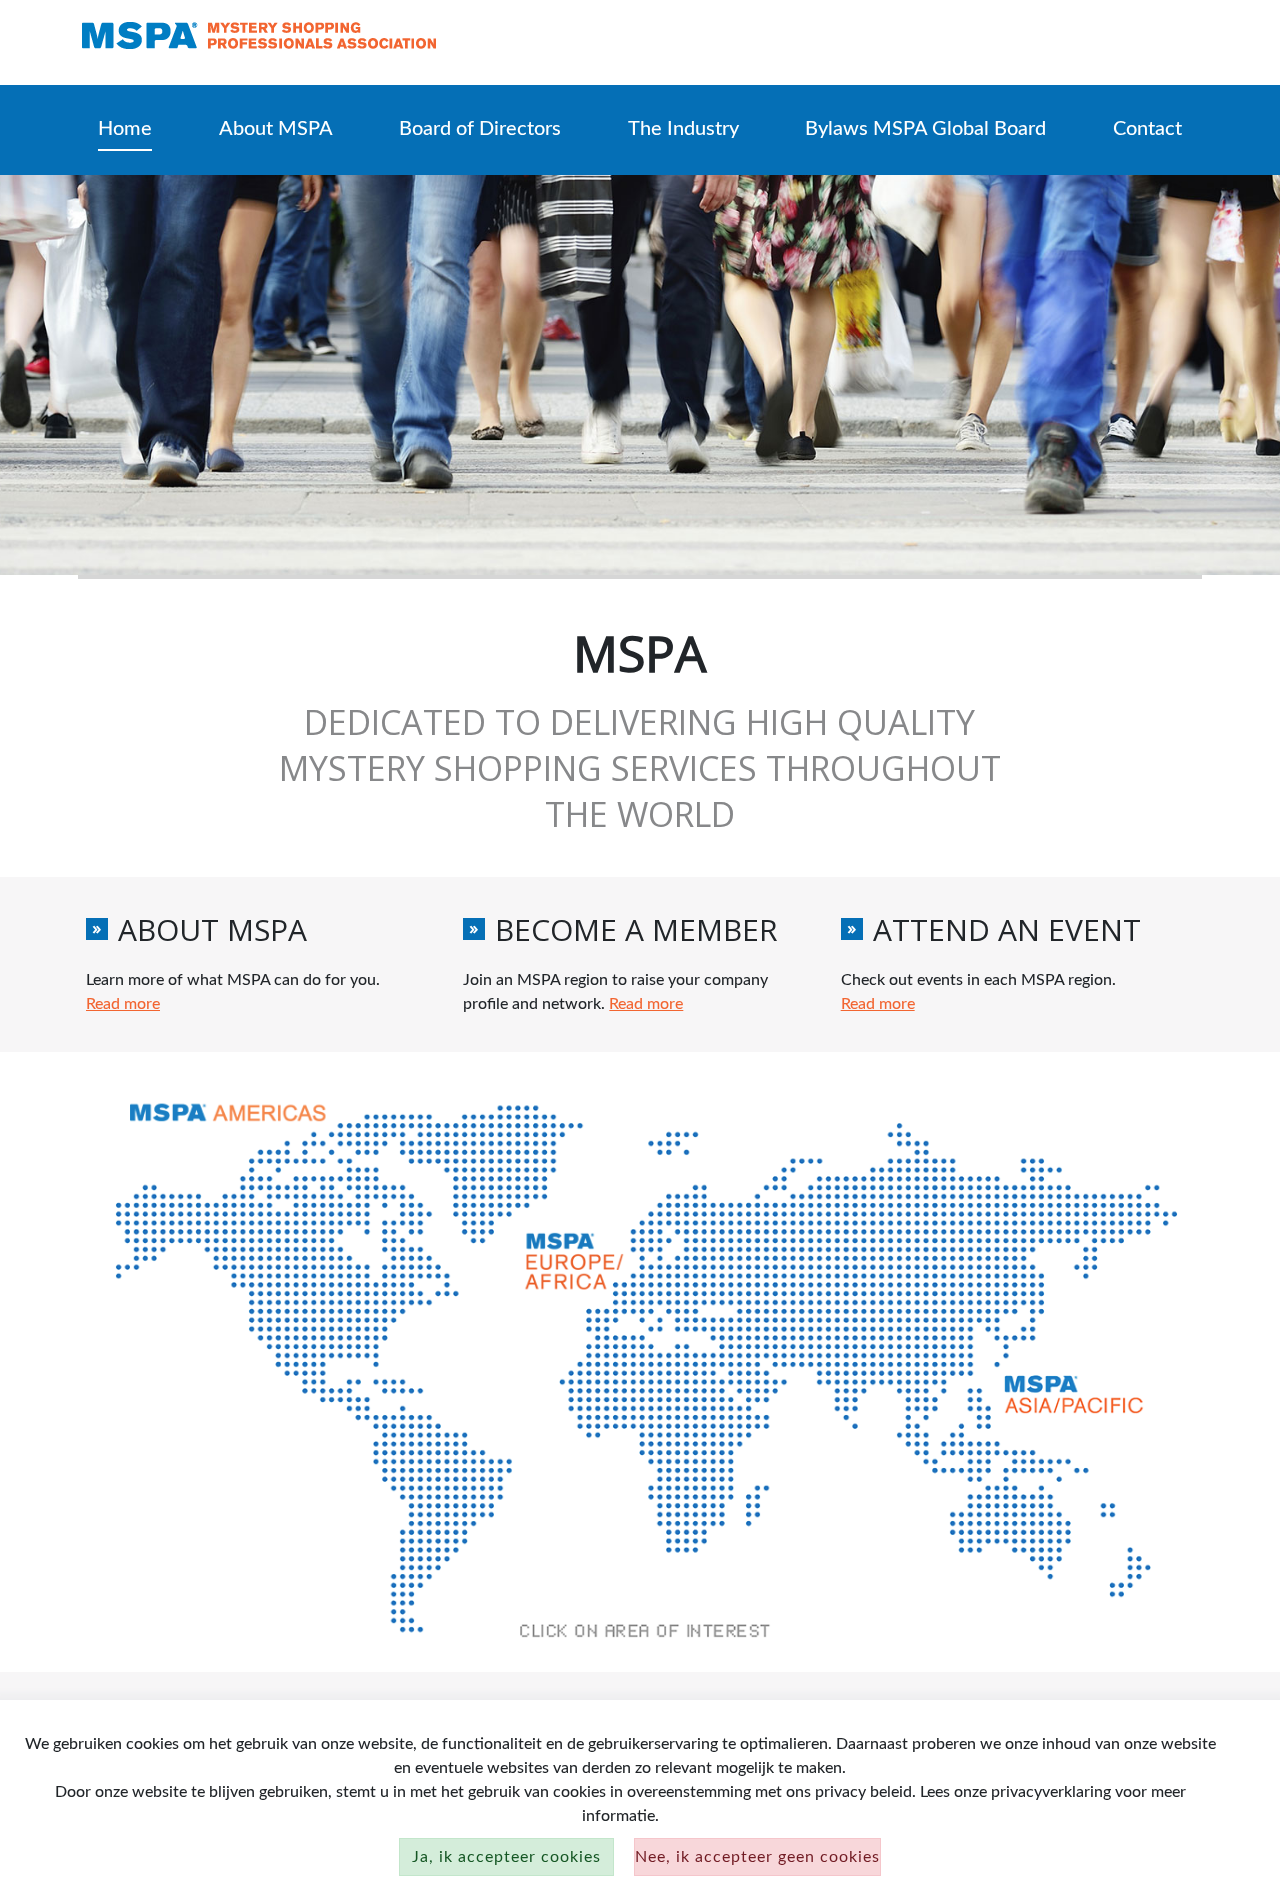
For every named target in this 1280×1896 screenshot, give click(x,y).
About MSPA (276, 129)
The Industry (683, 129)
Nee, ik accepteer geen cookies (757, 1857)
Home (125, 129)
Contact (1147, 129)
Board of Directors (480, 129)
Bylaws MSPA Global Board (925, 129)
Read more (123, 1004)
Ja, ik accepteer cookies (506, 1857)
